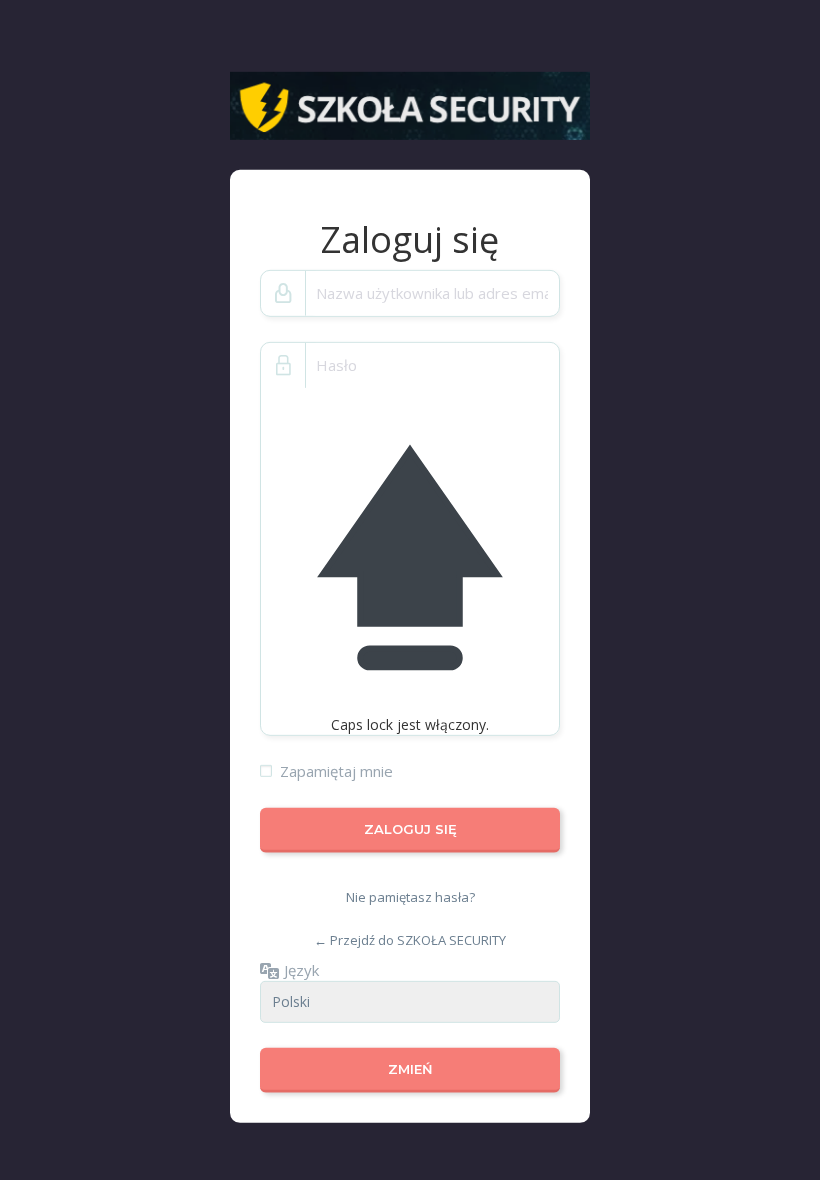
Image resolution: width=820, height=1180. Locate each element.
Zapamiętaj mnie (336, 771)
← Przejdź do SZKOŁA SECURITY (410, 940)
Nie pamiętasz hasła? (410, 897)
